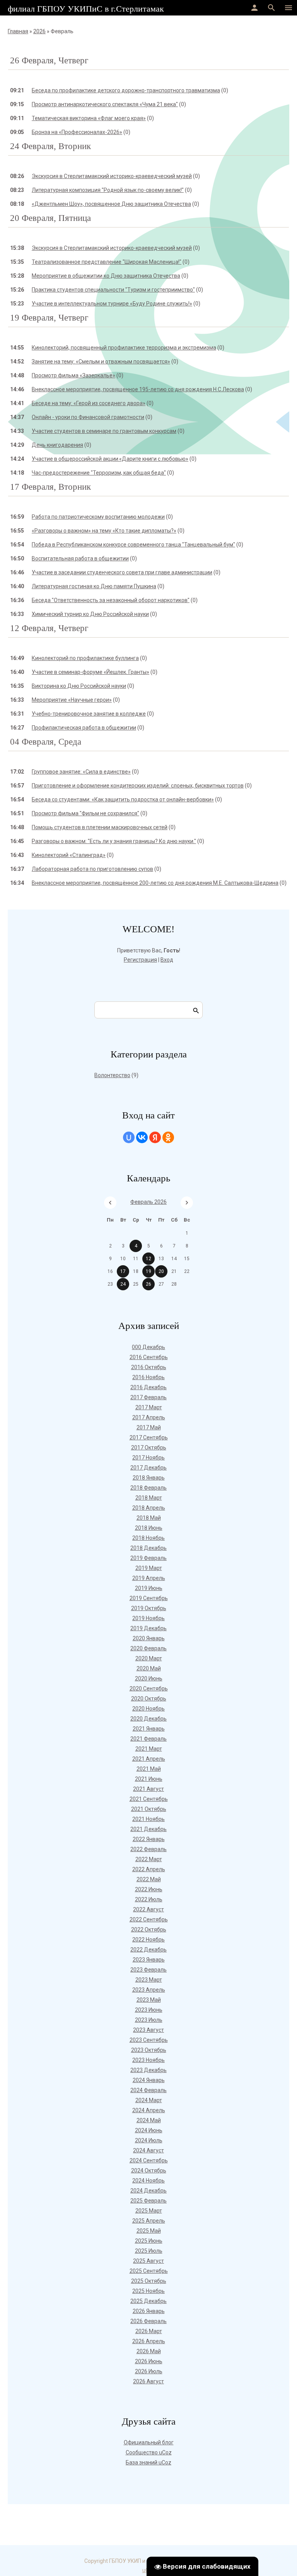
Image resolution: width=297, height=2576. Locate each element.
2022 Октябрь (149, 1929)
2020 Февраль (148, 1648)
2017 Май (149, 1427)
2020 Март (149, 1658)
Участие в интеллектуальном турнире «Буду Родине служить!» (112, 304)
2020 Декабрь (148, 1719)
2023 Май (149, 2000)
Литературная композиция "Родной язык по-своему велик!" (108, 190)
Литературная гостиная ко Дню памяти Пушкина (94, 586)
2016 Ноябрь (148, 1377)
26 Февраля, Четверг (49, 60)
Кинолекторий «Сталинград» (69, 855)
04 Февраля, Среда (46, 742)
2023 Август (148, 2030)
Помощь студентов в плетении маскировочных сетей (100, 827)
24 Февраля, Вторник (50, 146)
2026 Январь (149, 2311)
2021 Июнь (149, 1779)
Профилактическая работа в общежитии (84, 728)
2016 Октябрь (149, 1367)
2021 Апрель (149, 1759)
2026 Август (148, 2381)
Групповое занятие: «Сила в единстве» (81, 772)
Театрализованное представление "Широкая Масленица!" (107, 262)
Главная (18, 31)
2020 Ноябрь (148, 1709)
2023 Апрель (149, 1990)
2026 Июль (149, 2371)
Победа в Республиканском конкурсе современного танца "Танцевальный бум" (133, 545)
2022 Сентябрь (149, 1919)
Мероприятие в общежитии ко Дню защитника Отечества (106, 276)
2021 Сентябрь (149, 1799)
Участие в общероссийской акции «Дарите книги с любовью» (110, 459)
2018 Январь (149, 1478)
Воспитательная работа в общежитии (80, 558)
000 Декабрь (148, 1347)
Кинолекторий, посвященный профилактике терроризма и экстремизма (124, 348)
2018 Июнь (149, 1528)
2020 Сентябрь (149, 1688)
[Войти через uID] (129, 1137)
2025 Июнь (149, 2241)
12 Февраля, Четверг (49, 628)
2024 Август (148, 2150)
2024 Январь (149, 2080)
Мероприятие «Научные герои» (72, 700)
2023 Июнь (149, 2010)
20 (161, 1271)
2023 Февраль (148, 1970)
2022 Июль (149, 1899)
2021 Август (148, 1789)
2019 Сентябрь (149, 1598)
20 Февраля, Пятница (50, 218)
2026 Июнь (149, 2361)
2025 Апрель (149, 2221)
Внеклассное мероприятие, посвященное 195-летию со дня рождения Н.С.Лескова (138, 389)
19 (148, 1271)
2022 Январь (149, 1839)
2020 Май (149, 1668)
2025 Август (148, 2261)
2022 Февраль (148, 1849)
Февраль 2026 (148, 1202)
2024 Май (149, 2120)
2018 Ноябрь (148, 1538)
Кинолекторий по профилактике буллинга (85, 658)
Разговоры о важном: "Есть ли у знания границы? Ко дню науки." (114, 841)
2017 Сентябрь (149, 1437)
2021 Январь (149, 1729)
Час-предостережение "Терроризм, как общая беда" (99, 473)
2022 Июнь (149, 1889)
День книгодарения (57, 445)
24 (123, 1284)
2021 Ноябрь (148, 1819)
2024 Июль (149, 2140)
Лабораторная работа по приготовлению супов (92, 869)
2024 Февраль (148, 2090)
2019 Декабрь (148, 1628)
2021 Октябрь (149, 1809)
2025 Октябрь (149, 2281)
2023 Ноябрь (148, 2060)
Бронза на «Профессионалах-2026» (77, 132)
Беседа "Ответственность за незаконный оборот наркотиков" (111, 600)
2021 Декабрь (148, 1829)
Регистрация (140, 960)
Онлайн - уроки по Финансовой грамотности (88, 417)
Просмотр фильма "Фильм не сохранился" (85, 813)
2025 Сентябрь (149, 2271)
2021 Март (149, 1749)
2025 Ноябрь (148, 2291)
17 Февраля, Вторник (50, 487)
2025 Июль (149, 2251)
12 (148, 1259)
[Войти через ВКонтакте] (142, 1137)
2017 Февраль (148, 1397)
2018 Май (149, 1518)
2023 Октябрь (149, 2050)
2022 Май (149, 1879)
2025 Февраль (148, 2201)
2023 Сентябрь (149, 2040)
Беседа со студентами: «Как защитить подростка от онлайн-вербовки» (123, 799)
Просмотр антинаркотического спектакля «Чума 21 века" (105, 104)
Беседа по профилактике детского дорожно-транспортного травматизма (126, 90)
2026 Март (149, 2331)
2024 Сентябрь (149, 2160)
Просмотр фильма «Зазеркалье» (73, 375)
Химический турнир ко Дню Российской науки (90, 614)
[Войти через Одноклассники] (168, 1137)
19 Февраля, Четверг (49, 318)
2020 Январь (149, 1638)
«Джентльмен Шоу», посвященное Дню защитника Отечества (111, 204)
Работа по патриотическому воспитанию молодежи (98, 517)
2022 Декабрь (148, 1950)
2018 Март (149, 1498)
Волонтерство (112, 1075)
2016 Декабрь (148, 1387)
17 (123, 1271)
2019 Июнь (149, 1588)
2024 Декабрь (148, 2191)
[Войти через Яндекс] (155, 1137)
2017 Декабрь (148, 1468)
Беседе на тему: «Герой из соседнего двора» (89, 403)
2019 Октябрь (149, 1608)
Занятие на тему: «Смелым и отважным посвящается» (101, 361)
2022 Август (148, 1909)
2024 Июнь (149, 2130)
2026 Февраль (148, 2321)
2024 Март (149, 2100)
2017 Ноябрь (148, 1458)
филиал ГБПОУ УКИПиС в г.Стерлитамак (86, 9)
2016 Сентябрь (149, 1357)
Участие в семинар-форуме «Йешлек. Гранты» (90, 672)
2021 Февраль (148, 1739)
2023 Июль (149, 2020)
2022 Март (149, 1859)
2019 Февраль (148, 1558)
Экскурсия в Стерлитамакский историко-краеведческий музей (112, 176)
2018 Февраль (148, 1488)
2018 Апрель (149, 1508)
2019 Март (149, 1568)
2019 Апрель (149, 1578)
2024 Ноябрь (148, 2181)
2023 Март (149, 1980)
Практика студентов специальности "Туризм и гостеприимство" (113, 290)
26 (148, 1284)
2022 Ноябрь (148, 1940)
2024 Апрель (149, 2110)
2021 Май (149, 1769)
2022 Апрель (149, 1869)
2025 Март (149, 2211)
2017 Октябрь (149, 1448)
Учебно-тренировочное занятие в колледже (89, 714)
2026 (39, 31)
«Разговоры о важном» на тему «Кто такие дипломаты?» (104, 531)
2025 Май (149, 2231)
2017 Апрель (149, 1417)
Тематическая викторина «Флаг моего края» (89, 118)
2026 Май (149, 2351)
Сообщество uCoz (149, 2452)
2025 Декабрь (148, 2301)
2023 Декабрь (148, 2070)
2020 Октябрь (149, 1699)
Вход (167, 960)
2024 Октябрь (149, 2170)
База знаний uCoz (148, 2462)
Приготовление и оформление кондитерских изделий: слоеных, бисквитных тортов (138, 786)
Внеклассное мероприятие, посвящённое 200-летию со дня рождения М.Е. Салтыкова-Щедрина (155, 883)
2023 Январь (149, 1960)
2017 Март (149, 1407)
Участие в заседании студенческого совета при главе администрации (122, 572)
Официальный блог (149, 2442)
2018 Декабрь (148, 1548)
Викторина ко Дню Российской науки (79, 686)
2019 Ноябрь (148, 1618)
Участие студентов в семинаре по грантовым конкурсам (104, 431)
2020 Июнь (149, 1678)
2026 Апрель (149, 2341)
